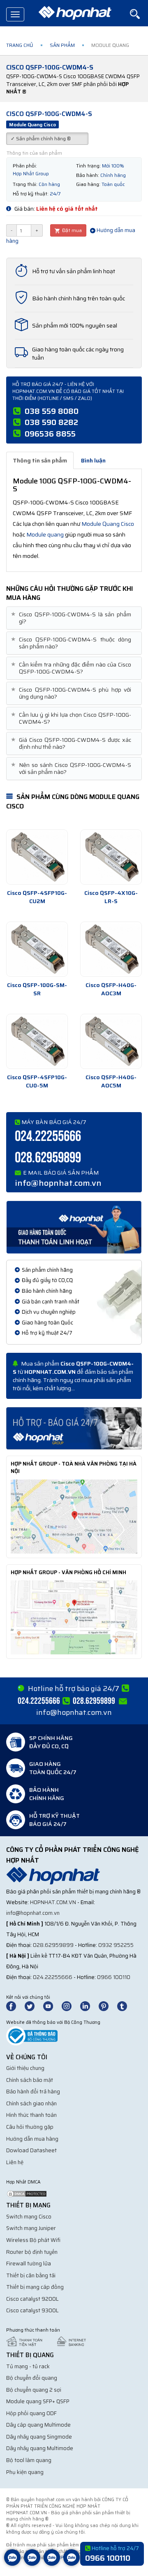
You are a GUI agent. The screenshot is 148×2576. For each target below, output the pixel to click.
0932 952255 (116, 1945)
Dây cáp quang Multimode (38, 2425)
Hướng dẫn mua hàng (32, 2139)
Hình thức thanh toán (31, 2115)
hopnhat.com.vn (53, 1902)
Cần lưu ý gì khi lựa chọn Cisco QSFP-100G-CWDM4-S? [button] (72, 718)
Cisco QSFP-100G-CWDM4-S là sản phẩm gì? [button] (72, 618)
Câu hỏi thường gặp (30, 2127)
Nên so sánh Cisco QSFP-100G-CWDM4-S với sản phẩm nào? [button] (72, 769)
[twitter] (33, 2006)
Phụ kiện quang (25, 2472)
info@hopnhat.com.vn (58, 1183)
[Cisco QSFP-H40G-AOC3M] (111, 949)
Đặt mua (71, 230)
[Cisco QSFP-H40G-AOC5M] (111, 1041)
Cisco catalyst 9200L (32, 2299)
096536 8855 (50, 434)
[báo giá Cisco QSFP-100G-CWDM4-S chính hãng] (74, 1428)
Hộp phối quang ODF (31, 2413)
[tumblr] (126, 2006)
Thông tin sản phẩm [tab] (40, 460)
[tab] (74, 618)
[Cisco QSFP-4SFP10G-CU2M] (37, 857)
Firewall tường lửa (29, 2264)
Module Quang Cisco (108, 524)
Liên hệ (15, 2162)
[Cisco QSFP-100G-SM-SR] (37, 949)
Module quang (45, 534)
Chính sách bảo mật (30, 2080)
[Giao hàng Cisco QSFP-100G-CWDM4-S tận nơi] (74, 1226)
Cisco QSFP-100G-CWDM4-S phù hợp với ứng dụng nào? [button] (72, 693)
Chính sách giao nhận (31, 2103)
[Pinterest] (107, 2006)
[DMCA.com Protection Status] (27, 2194)
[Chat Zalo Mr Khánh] (72, 2564)
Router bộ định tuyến (32, 2252)
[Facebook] (15, 2006)
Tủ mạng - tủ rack (28, 2366)
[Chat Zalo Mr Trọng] (52, 2564)
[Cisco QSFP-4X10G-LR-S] (111, 857)
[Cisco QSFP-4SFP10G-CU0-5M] (37, 1041)
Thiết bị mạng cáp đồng (35, 2287)
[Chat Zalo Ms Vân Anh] (32, 2564)
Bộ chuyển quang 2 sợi (34, 2390)
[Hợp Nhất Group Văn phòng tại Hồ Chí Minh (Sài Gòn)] (74, 1617)
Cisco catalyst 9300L (32, 2310)
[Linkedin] (89, 2006)
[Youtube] (52, 2006)
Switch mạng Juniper (31, 2228)
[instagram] (70, 2006)
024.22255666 (48, 1137)
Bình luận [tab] (93, 460)
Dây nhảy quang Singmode (39, 2437)
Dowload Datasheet (31, 2150)
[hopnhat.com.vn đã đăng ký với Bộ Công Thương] (32, 2035)
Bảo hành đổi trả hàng (33, 2092)
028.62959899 (48, 1158)
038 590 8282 (51, 422)
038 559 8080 (52, 411)
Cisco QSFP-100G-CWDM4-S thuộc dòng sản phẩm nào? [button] (72, 643)
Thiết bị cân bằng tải (31, 2275)
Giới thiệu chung (25, 2068)
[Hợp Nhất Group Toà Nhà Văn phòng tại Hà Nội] (74, 1516)
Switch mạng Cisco (29, 2217)
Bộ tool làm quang (29, 2460)
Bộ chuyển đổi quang (32, 2378)
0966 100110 (114, 1977)
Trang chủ (20, 45)
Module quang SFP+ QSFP (38, 2401)
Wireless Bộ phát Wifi (33, 2240)
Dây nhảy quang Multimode (40, 2448)
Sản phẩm (62, 45)
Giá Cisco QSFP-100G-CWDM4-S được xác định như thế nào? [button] (72, 743)
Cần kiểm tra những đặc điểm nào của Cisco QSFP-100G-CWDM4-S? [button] (72, 668)
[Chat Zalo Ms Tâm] (12, 2564)
